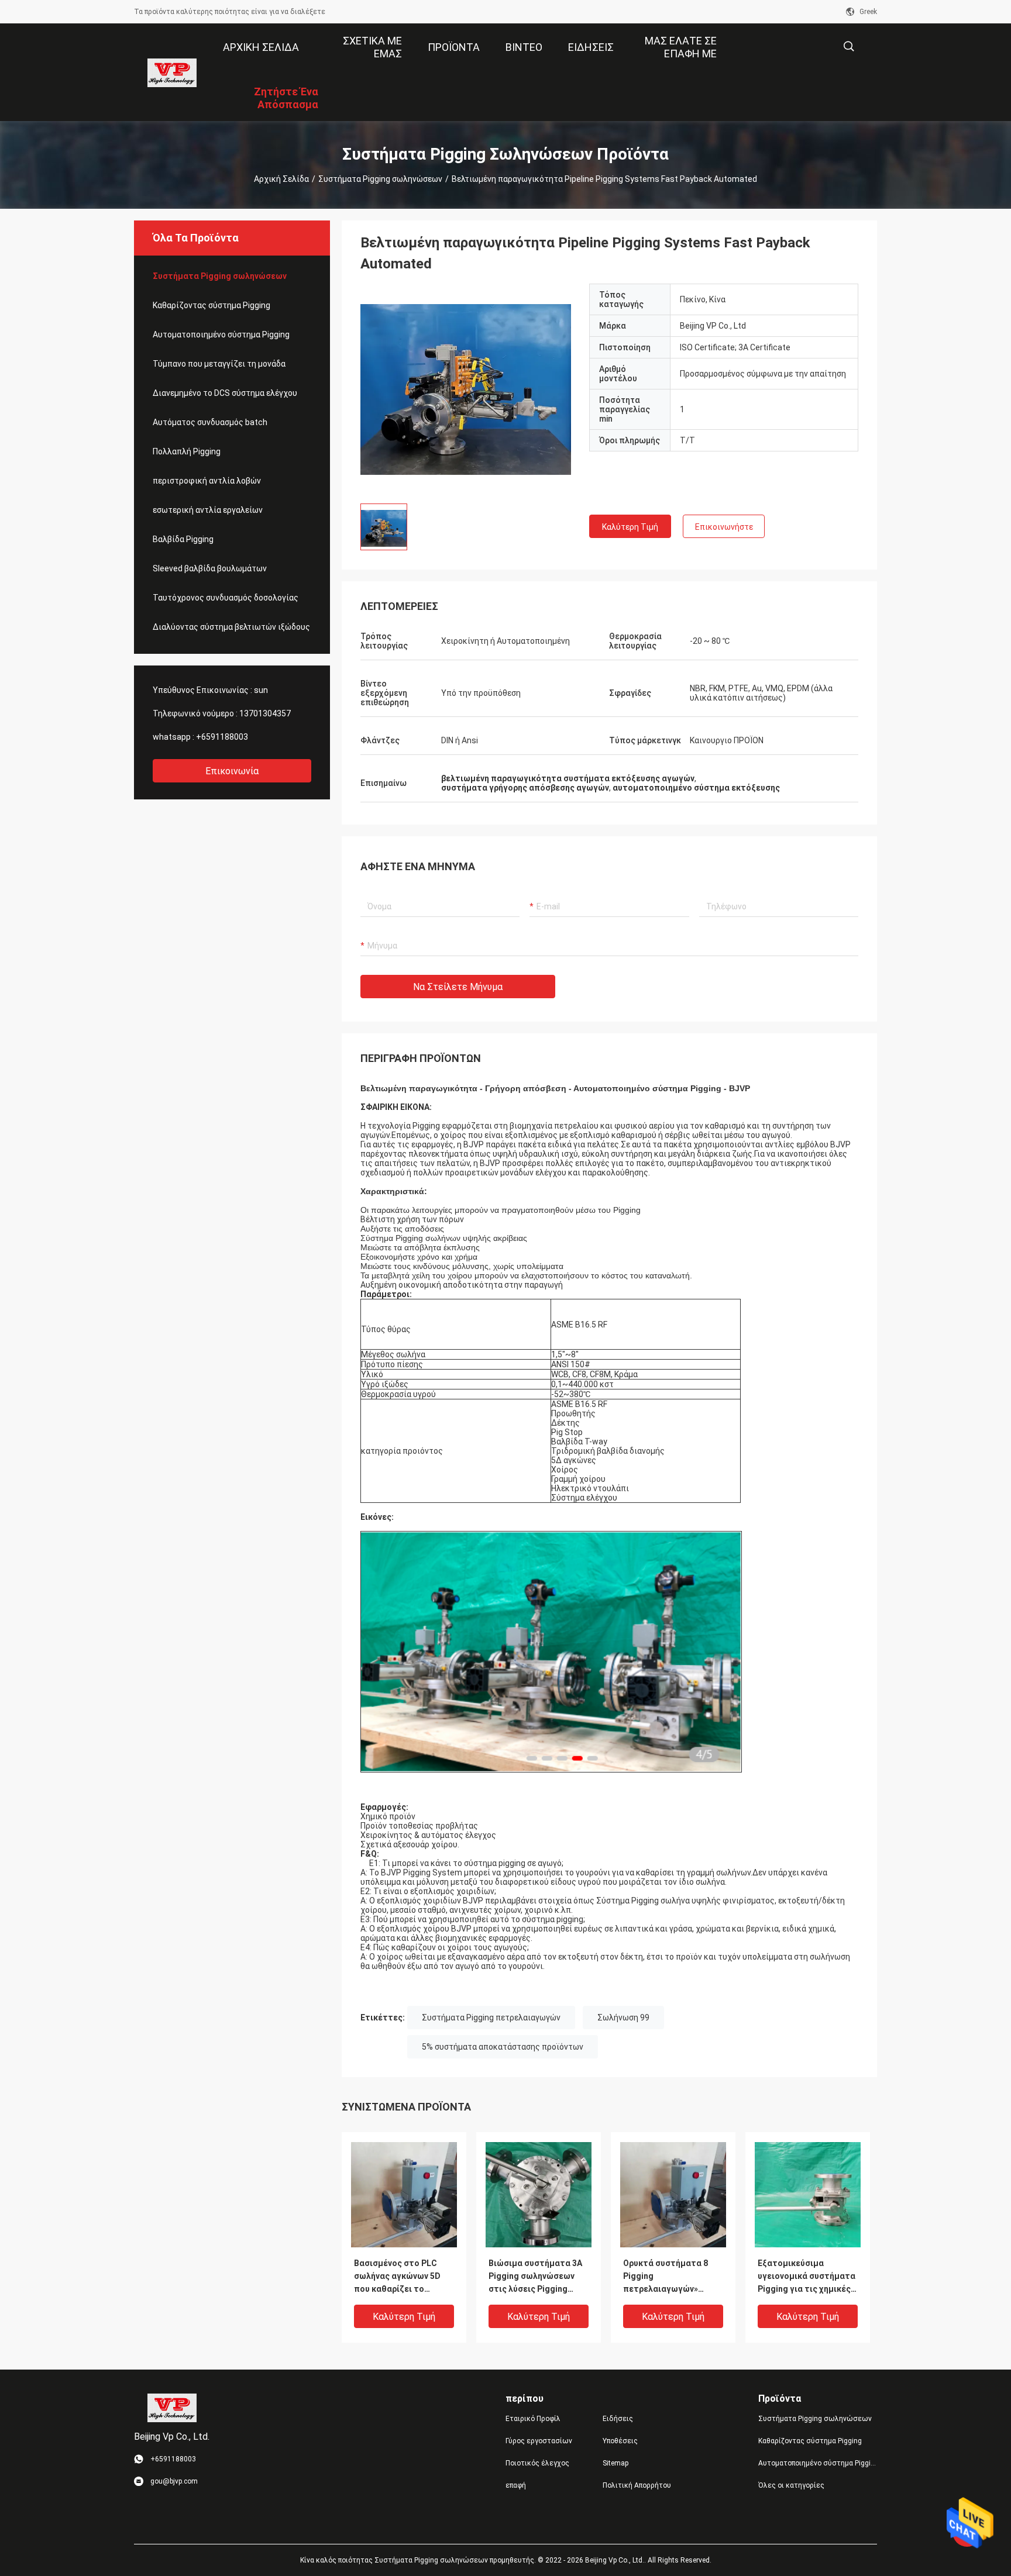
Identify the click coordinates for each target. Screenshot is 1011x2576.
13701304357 (265, 713)
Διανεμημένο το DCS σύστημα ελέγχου (225, 393)
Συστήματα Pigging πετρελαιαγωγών (491, 2018)
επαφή (516, 2485)
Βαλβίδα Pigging (183, 539)
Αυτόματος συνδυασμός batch (210, 422)
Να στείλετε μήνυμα (458, 987)
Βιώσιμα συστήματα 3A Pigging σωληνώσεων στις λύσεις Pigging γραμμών (535, 2277)
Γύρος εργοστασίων (539, 2441)
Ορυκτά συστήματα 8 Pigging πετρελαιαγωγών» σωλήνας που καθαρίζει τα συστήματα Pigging (671, 2277)
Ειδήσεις (618, 2419)
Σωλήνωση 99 (623, 2018)
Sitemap (615, 2463)
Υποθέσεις (620, 2441)
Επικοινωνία (232, 771)
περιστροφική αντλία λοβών (207, 481)
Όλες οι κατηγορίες (791, 2485)
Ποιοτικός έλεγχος (537, 2463)
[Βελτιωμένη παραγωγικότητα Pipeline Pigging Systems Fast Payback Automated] (466, 389)
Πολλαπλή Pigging (187, 451)
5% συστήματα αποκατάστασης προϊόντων (503, 2047)
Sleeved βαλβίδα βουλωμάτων (210, 568)
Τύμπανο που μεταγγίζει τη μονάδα (219, 364)
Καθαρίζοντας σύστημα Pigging (212, 305)
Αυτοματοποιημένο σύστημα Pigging (221, 334)
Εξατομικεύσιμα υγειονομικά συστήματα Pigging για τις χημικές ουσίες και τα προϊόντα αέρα (807, 2277)
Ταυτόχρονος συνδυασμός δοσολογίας (226, 598)
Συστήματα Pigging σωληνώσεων (380, 179)
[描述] (849, 46)
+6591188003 (222, 737)
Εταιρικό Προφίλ (533, 2419)
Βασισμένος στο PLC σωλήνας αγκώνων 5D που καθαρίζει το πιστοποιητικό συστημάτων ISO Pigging (404, 2277)
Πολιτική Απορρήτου (637, 2485)
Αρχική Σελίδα (281, 179)
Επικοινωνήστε (724, 527)
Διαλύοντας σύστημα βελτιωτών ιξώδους (231, 627)
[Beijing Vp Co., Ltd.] (172, 73)
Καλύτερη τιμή (630, 527)
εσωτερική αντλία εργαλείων (208, 510)
